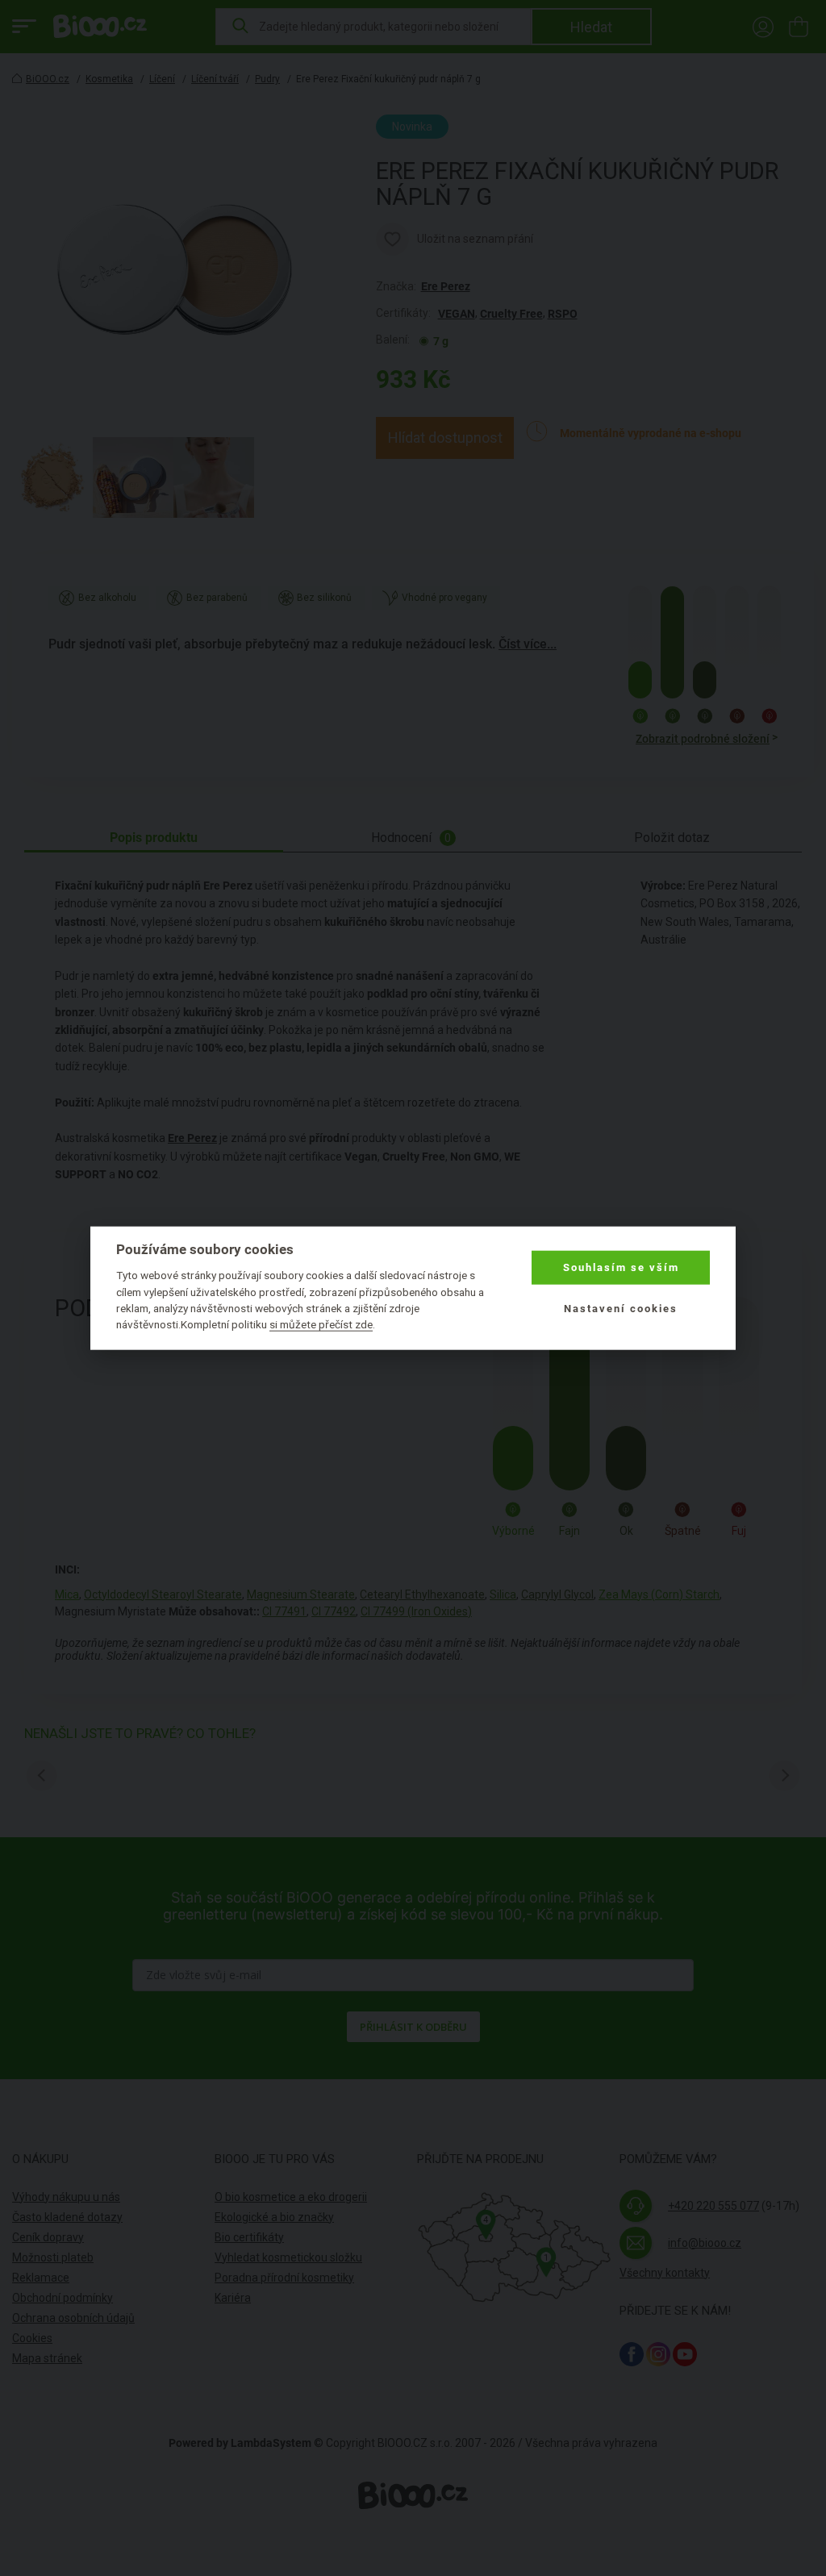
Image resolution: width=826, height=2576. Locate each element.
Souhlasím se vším (621, 1267)
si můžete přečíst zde (321, 1324)
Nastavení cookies (621, 1308)
